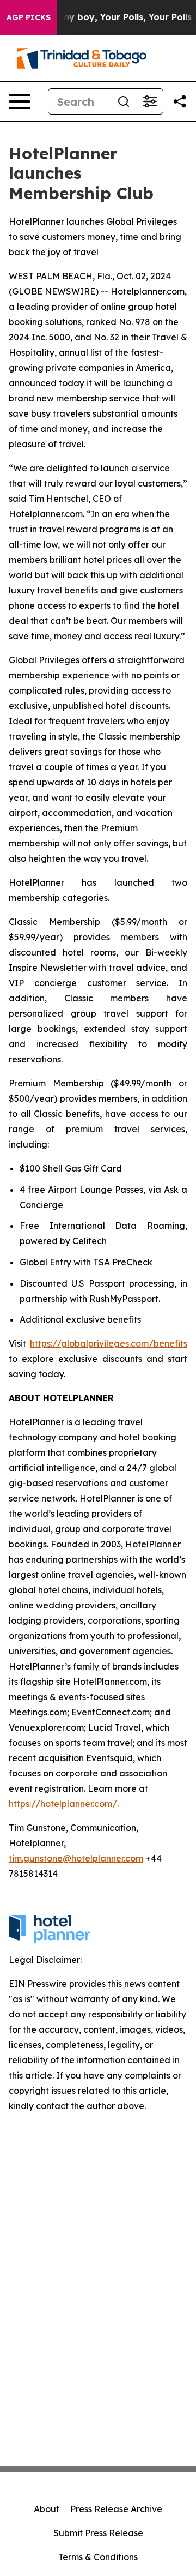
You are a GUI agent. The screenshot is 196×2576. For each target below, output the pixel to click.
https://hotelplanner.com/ (63, 1804)
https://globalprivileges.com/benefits (109, 1343)
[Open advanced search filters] (150, 101)
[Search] (124, 101)
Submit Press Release (98, 2533)
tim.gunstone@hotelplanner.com (76, 1858)
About (47, 2509)
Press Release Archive (116, 2509)
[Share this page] (180, 101)
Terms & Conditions (98, 2557)
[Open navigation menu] (20, 101)
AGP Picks (29, 17)
